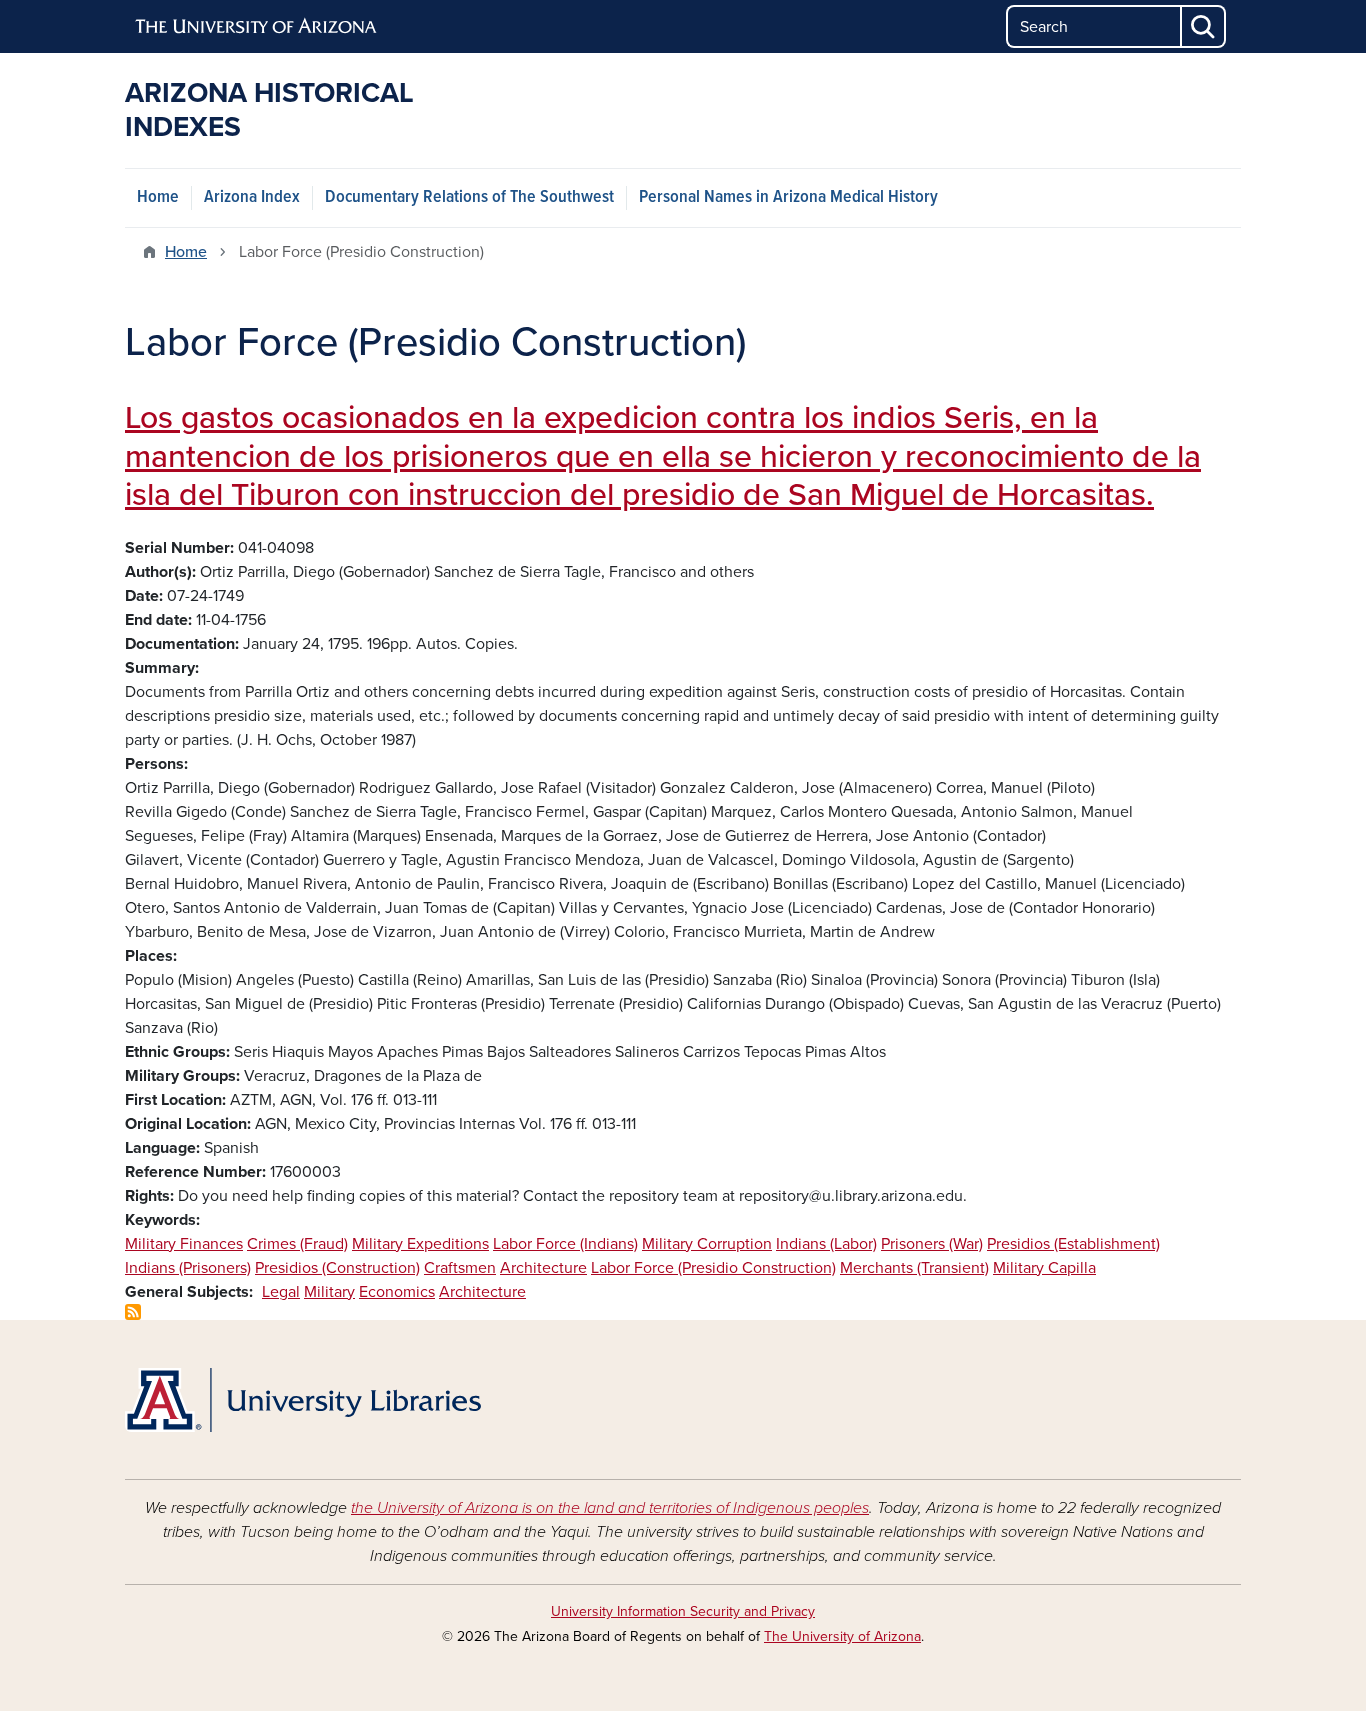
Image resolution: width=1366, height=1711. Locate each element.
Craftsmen (460, 1268)
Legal (281, 1292)
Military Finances (184, 1244)
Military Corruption (707, 1244)
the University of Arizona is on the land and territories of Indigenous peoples (610, 1508)
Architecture (543, 1268)
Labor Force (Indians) (565, 1244)
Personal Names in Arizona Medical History (788, 197)
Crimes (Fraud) (297, 1244)
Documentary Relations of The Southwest (469, 197)
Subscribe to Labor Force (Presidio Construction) (133, 1312)
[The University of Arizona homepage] (257, 27)
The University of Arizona (842, 1636)
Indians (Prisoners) (188, 1268)
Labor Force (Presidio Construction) (713, 1268)
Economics (397, 1292)
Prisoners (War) (932, 1244)
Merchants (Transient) (914, 1268)
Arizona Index (252, 197)
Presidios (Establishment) (1073, 1244)
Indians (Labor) (826, 1244)
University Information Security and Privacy (683, 1611)
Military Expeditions (420, 1244)
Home (158, 197)
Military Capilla (1044, 1268)
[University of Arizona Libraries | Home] (303, 1400)
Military (329, 1292)
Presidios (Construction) (337, 1268)
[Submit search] (1204, 26)
